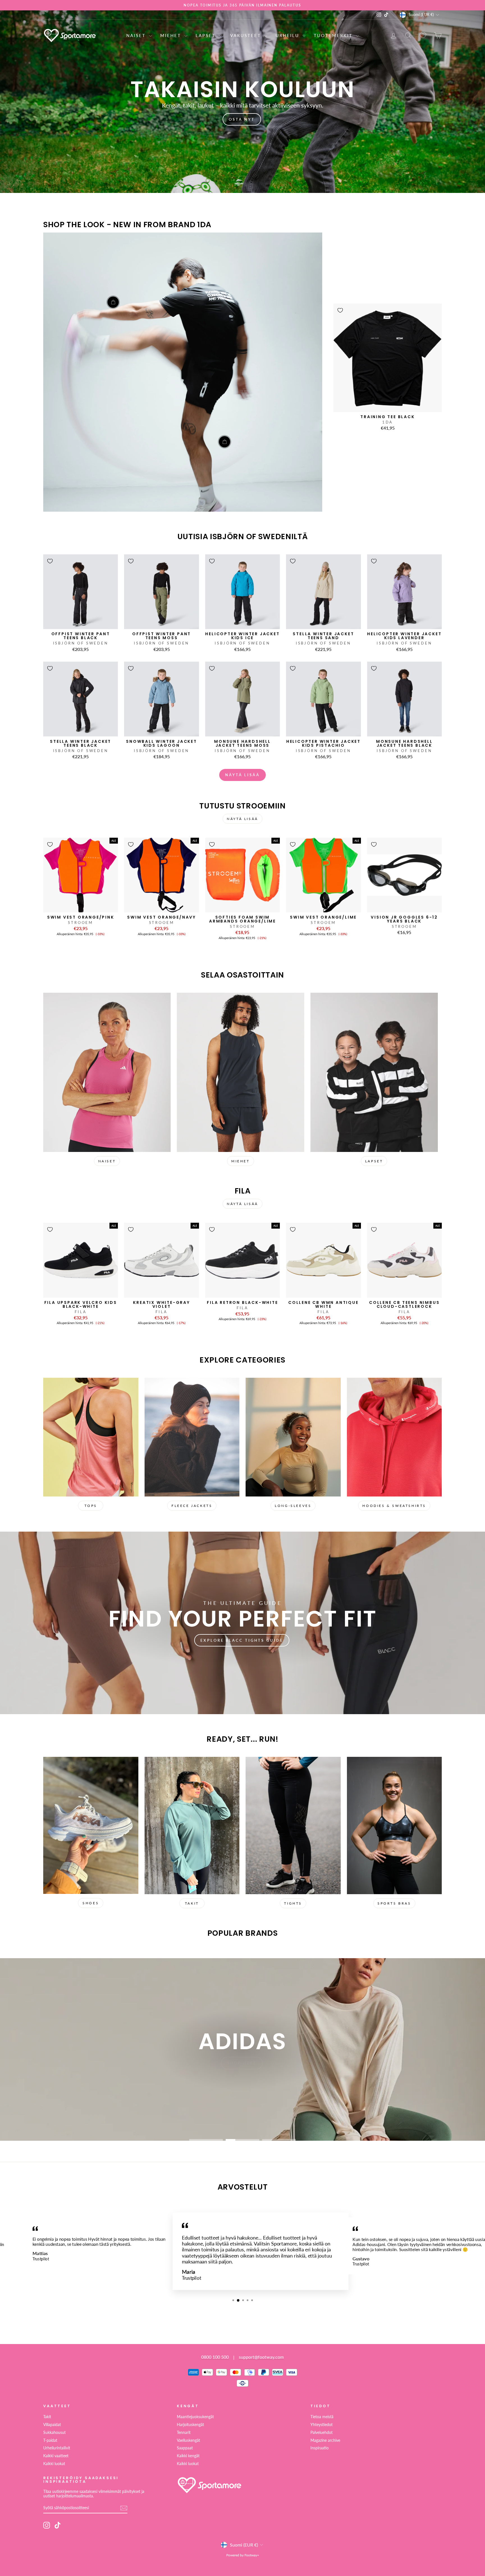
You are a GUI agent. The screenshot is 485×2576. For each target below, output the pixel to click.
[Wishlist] (423, 35)
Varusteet (247, 35)
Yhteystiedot (322, 2425)
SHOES (91, 1903)
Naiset (137, 35)
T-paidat (50, 2440)
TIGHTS (293, 1903)
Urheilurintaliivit (57, 2448)
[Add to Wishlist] (340, 310)
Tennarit (184, 2432)
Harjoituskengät (190, 2425)
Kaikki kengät (188, 2456)
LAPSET (374, 1161)
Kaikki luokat (54, 2464)
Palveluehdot (322, 2432)
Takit (47, 2417)
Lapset (207, 35)
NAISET (107, 1161)
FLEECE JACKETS (192, 1506)
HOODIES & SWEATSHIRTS (394, 1506)
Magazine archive (325, 2440)
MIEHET (241, 1161)
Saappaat (185, 2448)
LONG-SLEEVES (293, 1506)
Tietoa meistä (322, 2417)
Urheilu (288, 35)
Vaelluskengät (188, 2440)
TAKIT (192, 1903)
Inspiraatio (320, 2448)
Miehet (172, 35)
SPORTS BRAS (394, 1903)
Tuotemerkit (334, 35)
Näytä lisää (242, 775)
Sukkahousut (54, 2432)
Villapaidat (52, 2425)
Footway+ (252, 2555)
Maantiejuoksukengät (195, 2417)
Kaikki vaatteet (56, 2456)
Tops (91, 1506)
